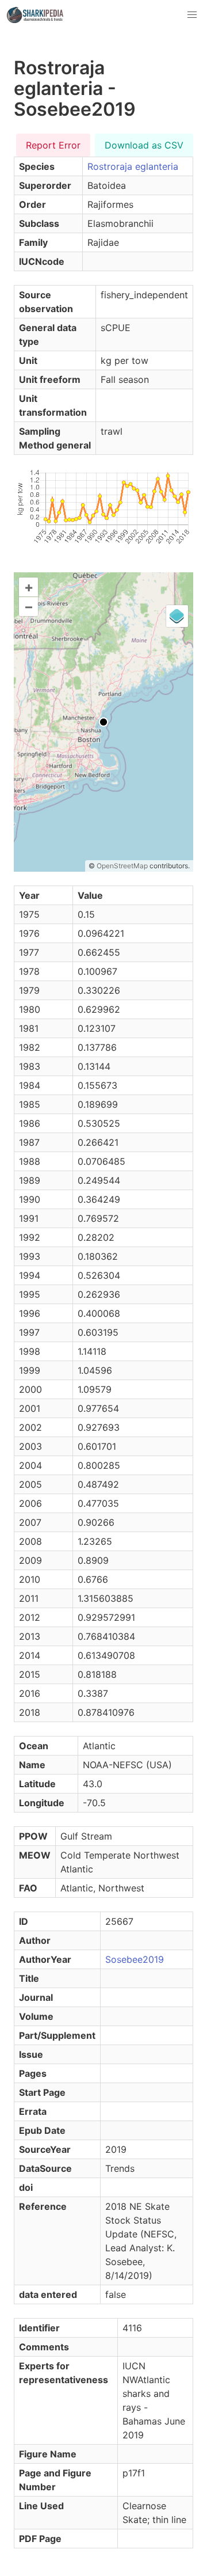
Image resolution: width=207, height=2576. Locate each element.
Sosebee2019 (135, 1959)
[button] (192, 15)
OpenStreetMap (122, 866)
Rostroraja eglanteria (133, 166)
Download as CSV (144, 145)
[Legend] (177, 616)
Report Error (53, 145)
